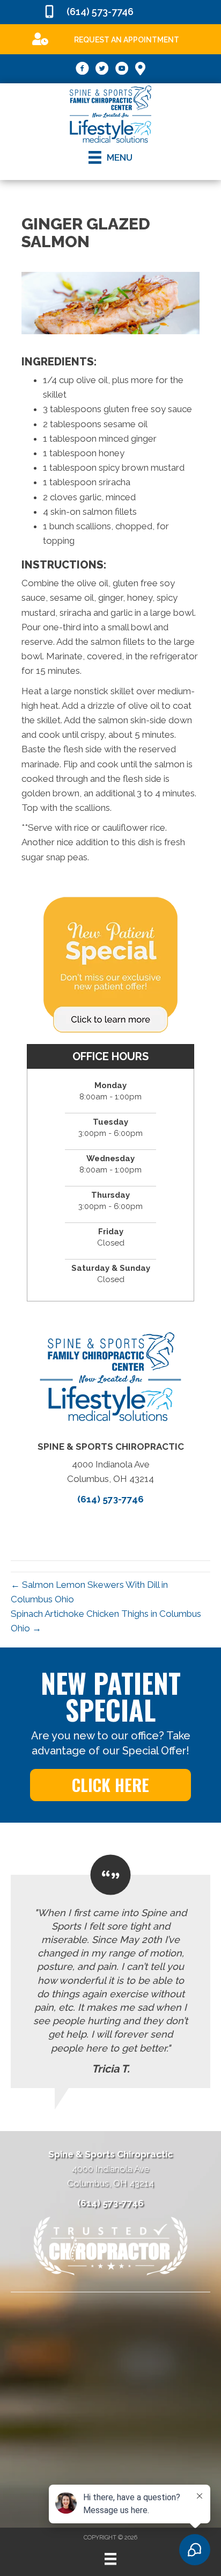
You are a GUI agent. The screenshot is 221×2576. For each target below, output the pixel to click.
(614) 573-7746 (100, 12)
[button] (110, 1785)
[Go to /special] (115, 38)
